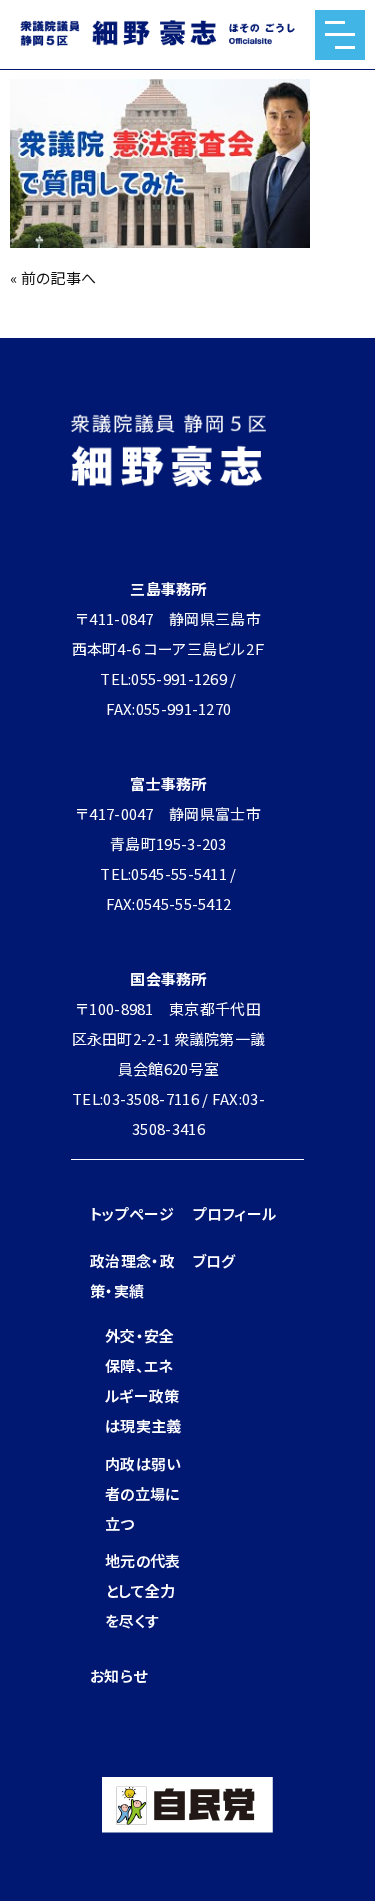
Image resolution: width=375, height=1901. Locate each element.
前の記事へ (59, 277)
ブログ (214, 1260)
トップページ (132, 1213)
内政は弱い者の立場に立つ (143, 1493)
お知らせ (118, 1675)
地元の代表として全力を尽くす (143, 1590)
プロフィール (235, 1213)
